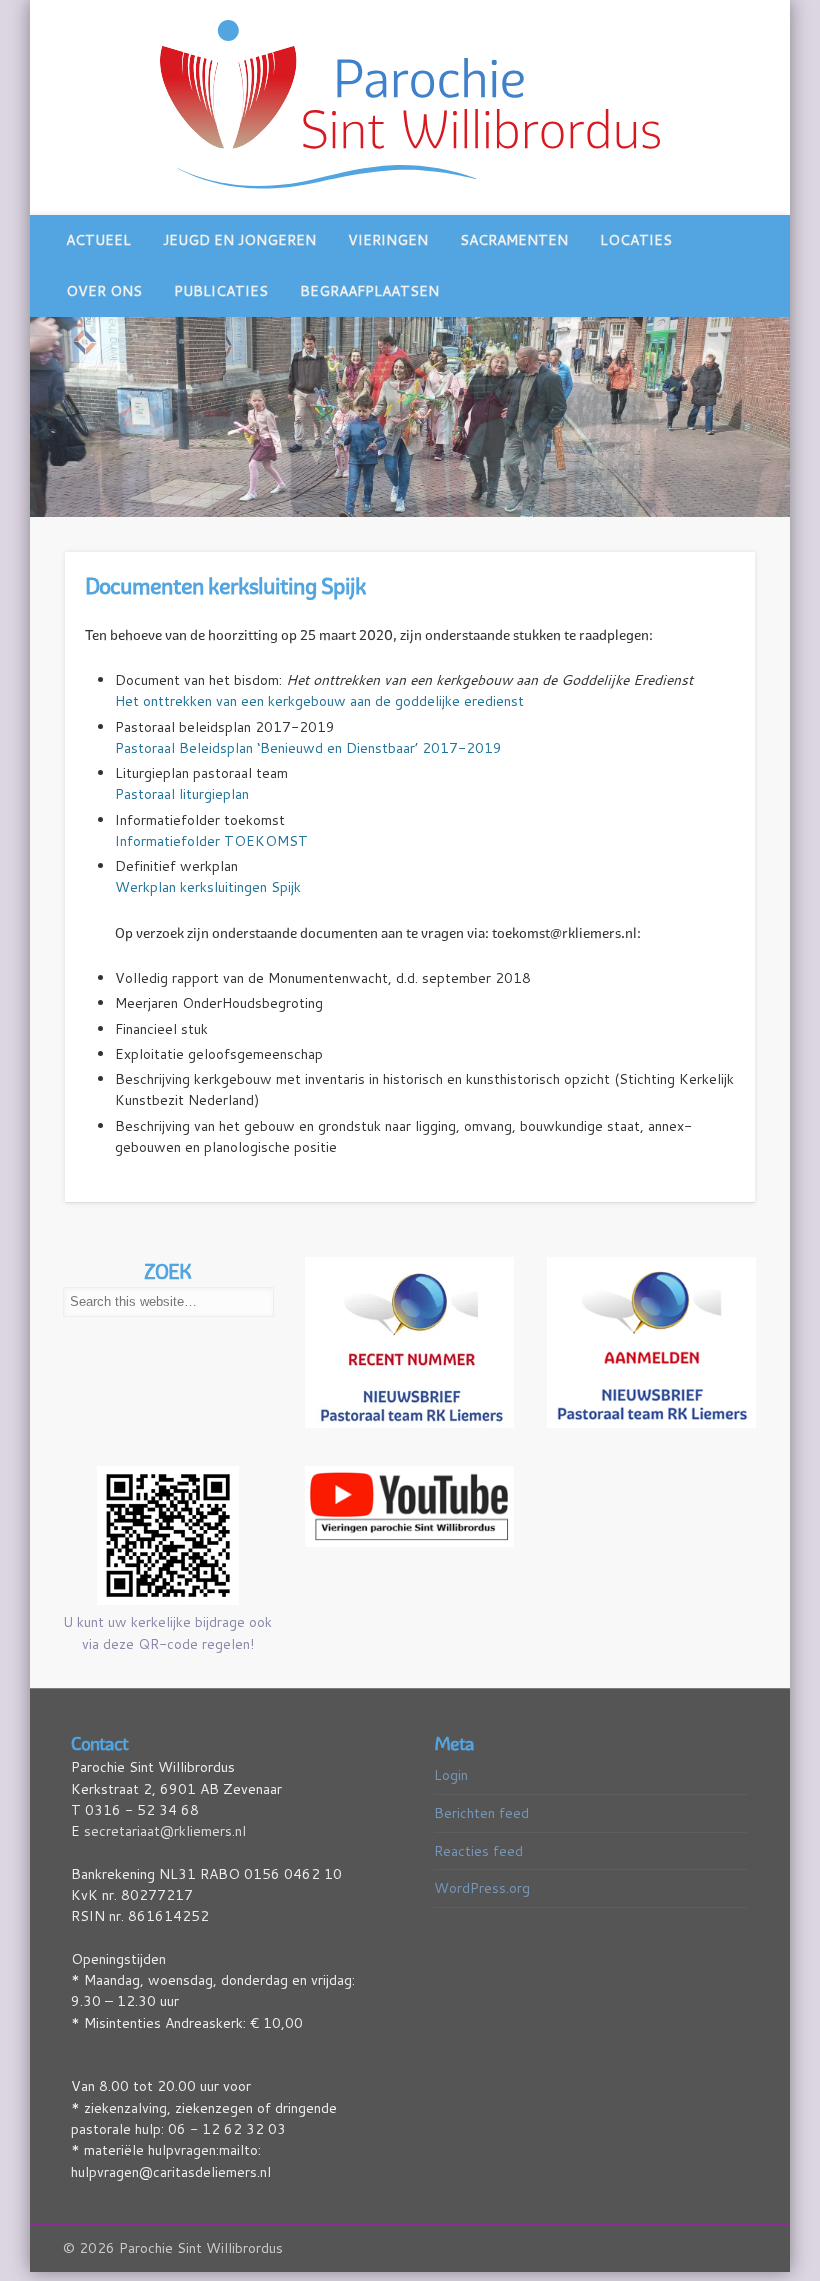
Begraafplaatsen (369, 291)
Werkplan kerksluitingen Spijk (208, 887)
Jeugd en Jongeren (239, 240)
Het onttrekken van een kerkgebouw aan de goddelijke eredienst (319, 701)
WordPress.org (482, 1888)
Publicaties (221, 291)
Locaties (636, 240)
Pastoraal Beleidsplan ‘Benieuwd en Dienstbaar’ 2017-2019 (308, 748)
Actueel (98, 240)
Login (451, 1775)
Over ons (104, 291)
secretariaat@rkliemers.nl (165, 1831)
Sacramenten (514, 240)
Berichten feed (481, 1813)
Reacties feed (478, 1851)
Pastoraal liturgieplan (182, 794)
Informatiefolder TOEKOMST (211, 841)
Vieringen (388, 240)
